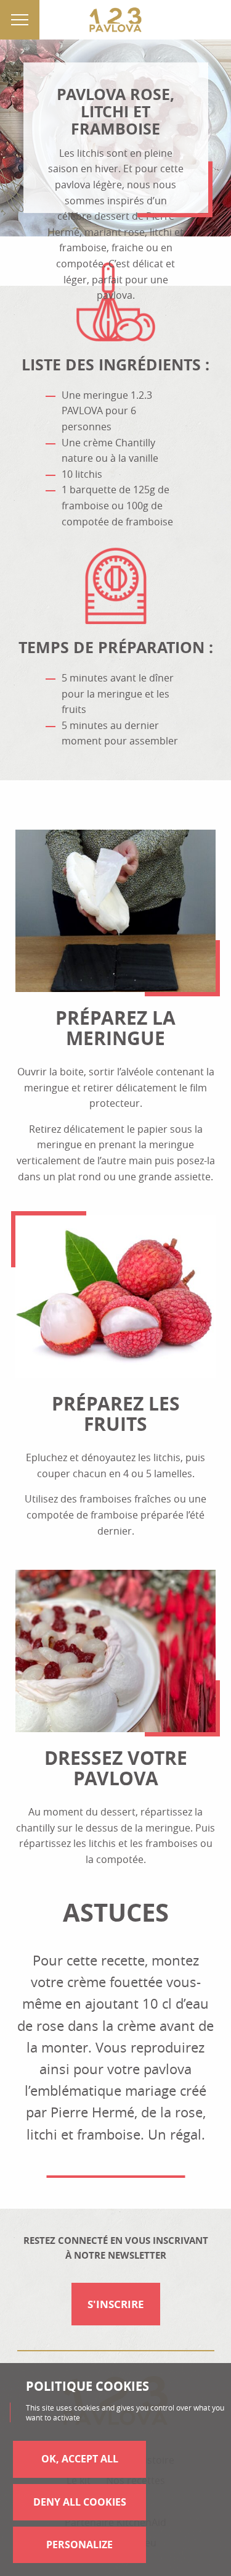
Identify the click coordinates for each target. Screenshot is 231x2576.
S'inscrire (116, 2304)
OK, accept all (80, 2459)
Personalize (79, 2545)
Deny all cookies (80, 2502)
